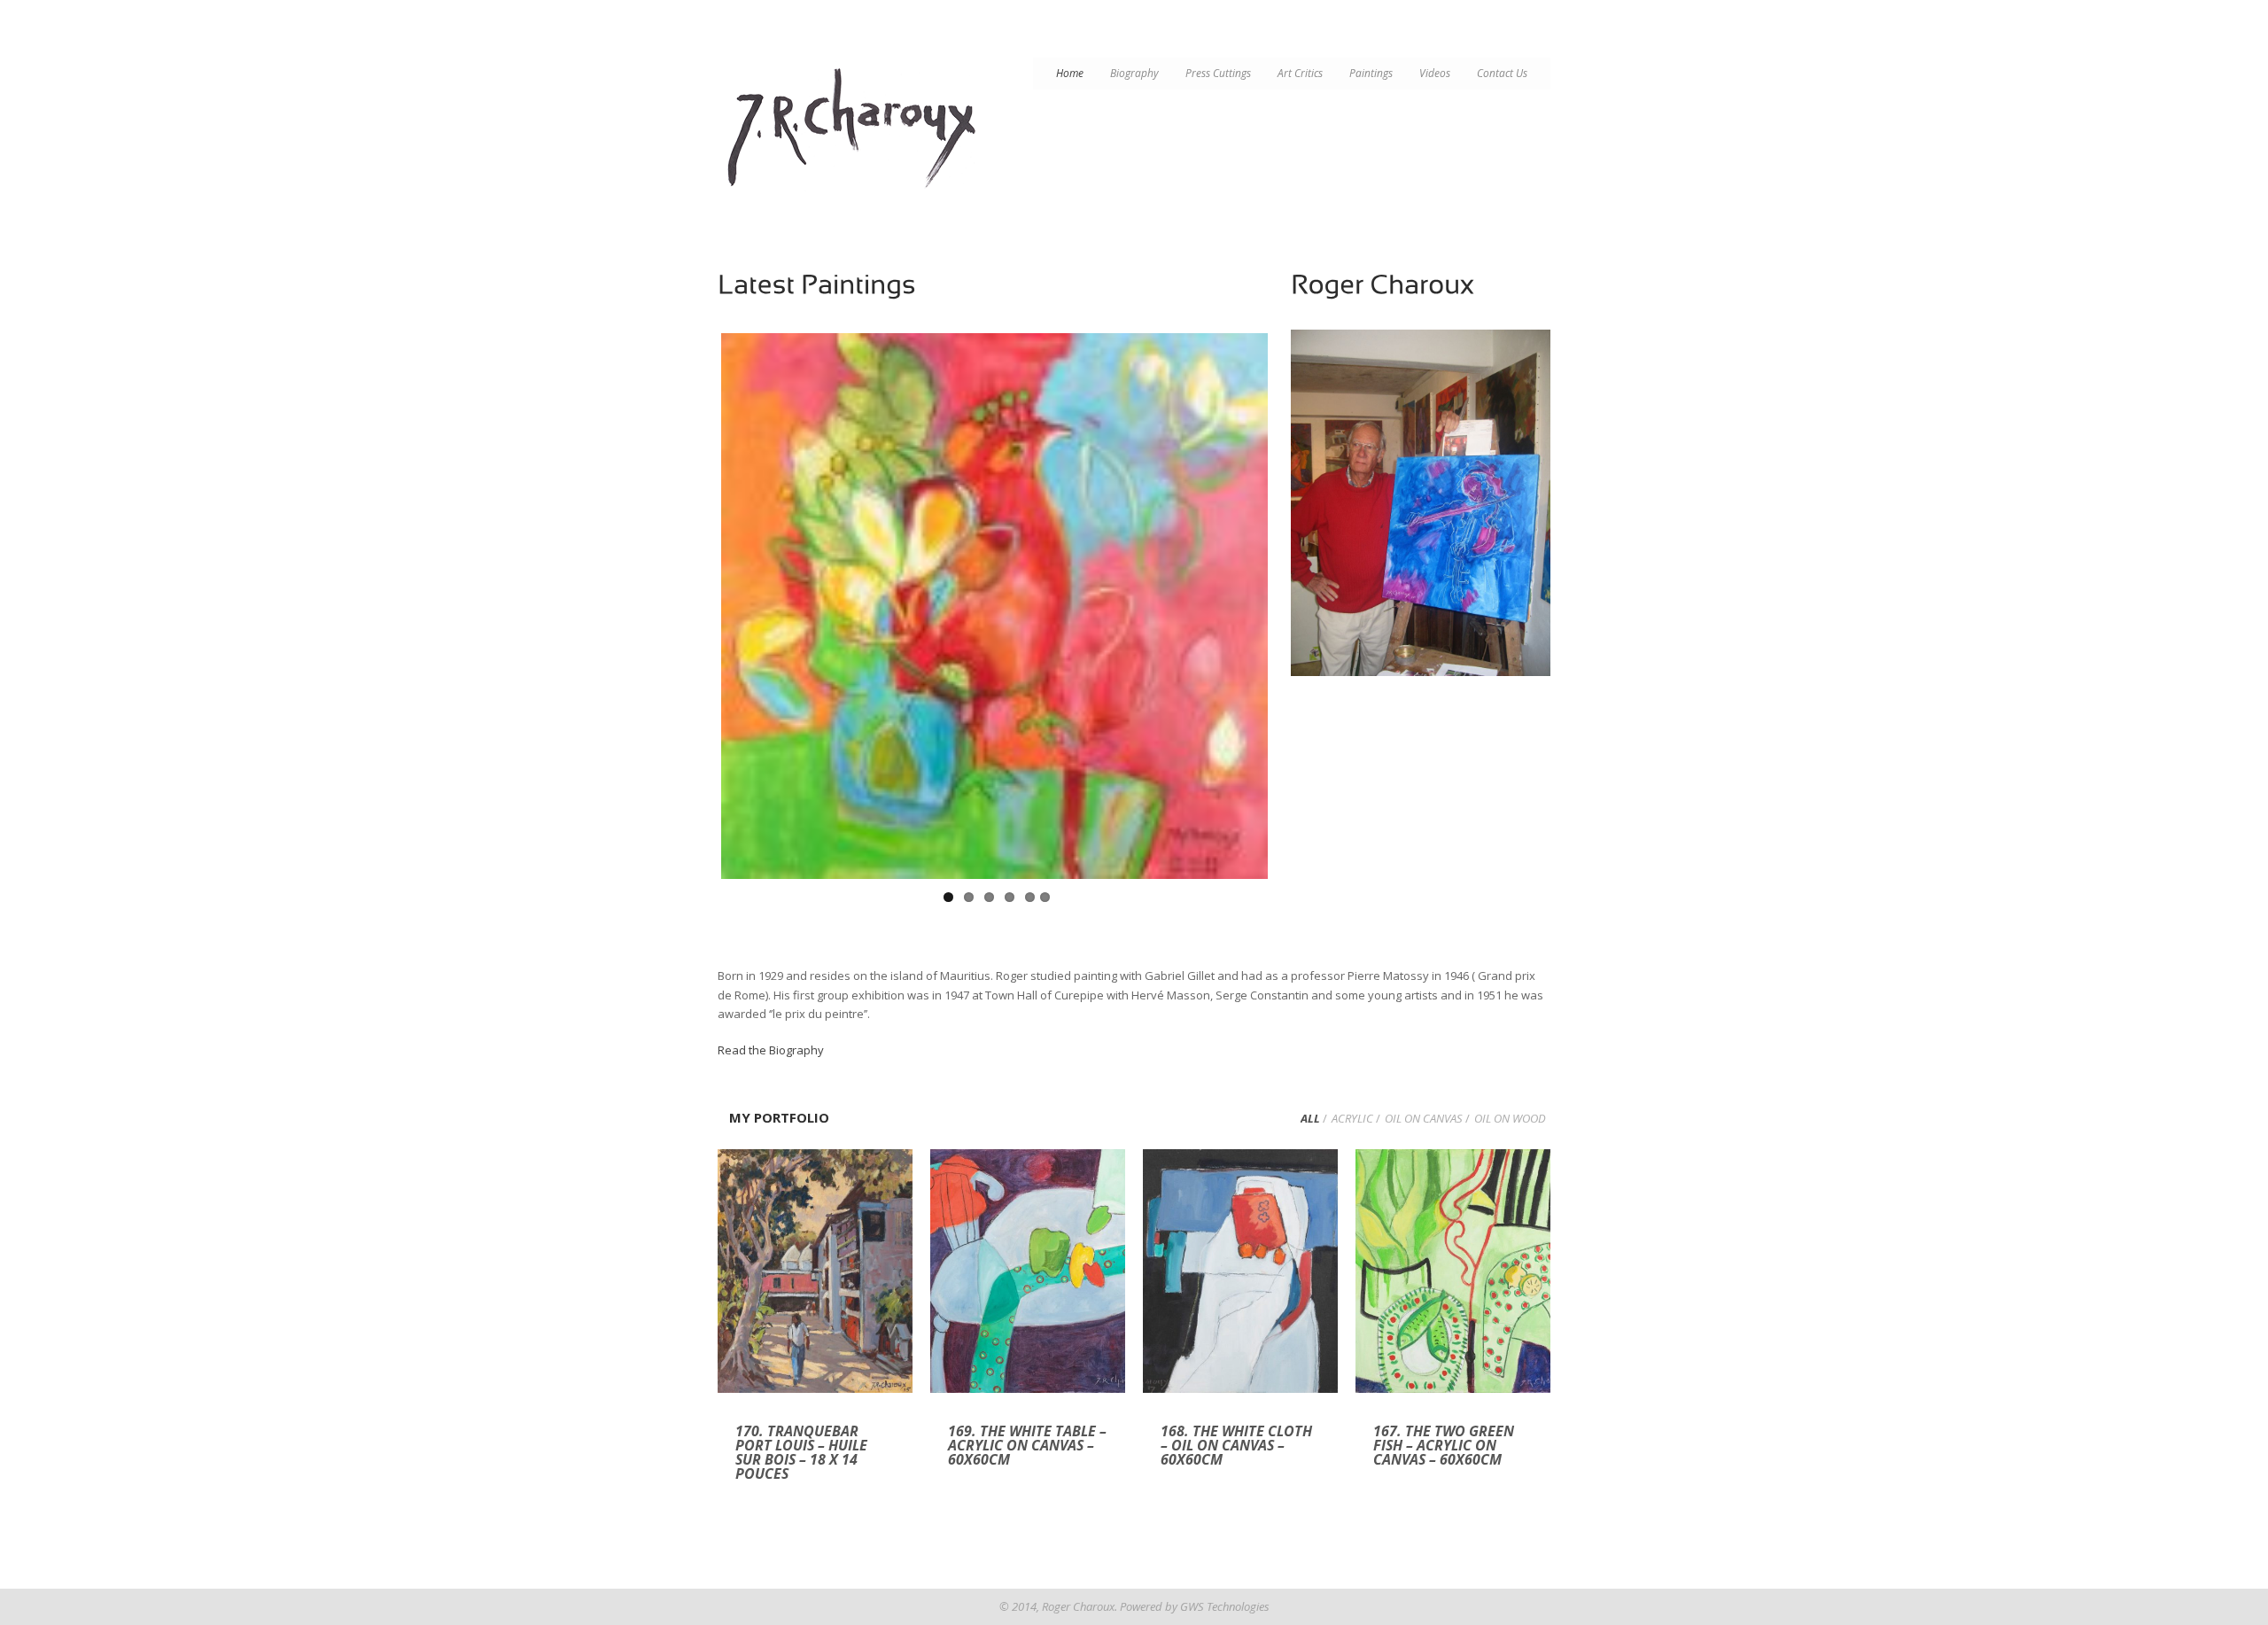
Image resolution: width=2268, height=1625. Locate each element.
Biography (1134, 74)
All (1310, 1118)
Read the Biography (771, 1050)
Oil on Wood (1510, 1118)
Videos (1435, 74)
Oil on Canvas (1424, 1118)
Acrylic (1352, 1118)
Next (1287, 614)
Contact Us (1502, 74)
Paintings (1371, 74)
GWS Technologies (1225, 1606)
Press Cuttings (1218, 74)
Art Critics (1300, 74)
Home (1070, 74)
